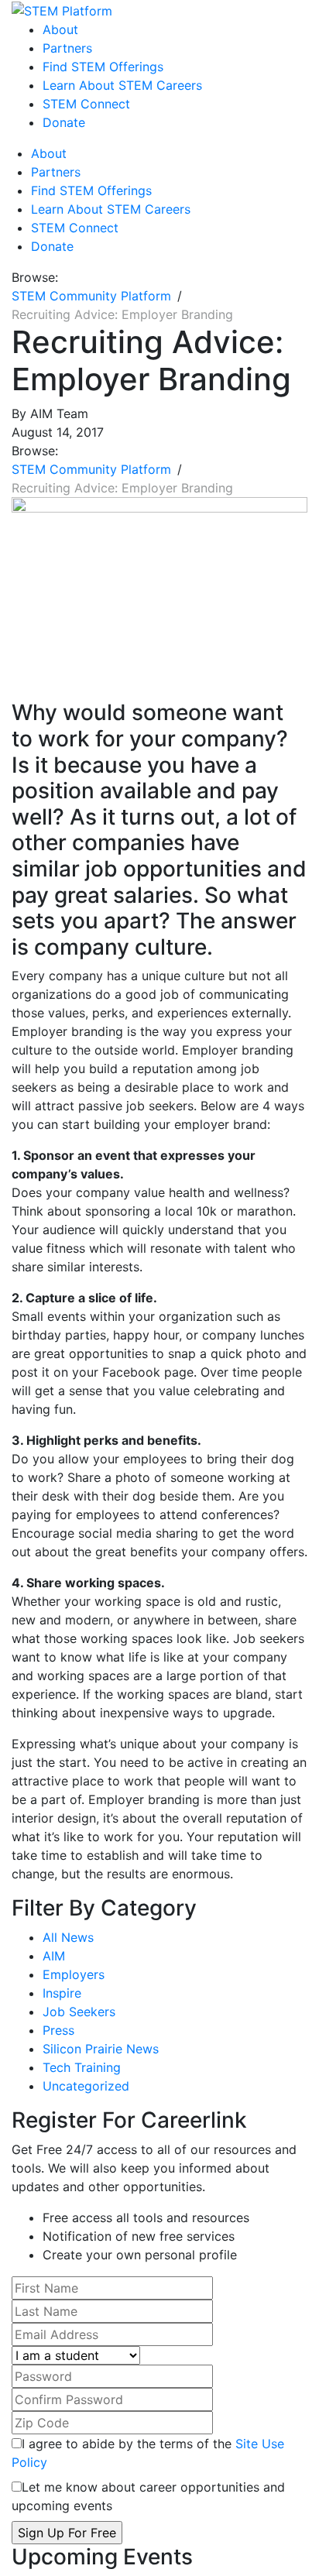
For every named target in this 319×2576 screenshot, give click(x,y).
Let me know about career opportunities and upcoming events (148, 2496)
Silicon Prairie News (101, 2049)
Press (58, 2030)
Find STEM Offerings (103, 67)
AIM (54, 1956)
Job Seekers (79, 2012)
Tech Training (82, 2067)
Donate (64, 122)
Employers (74, 1974)
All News (68, 1937)
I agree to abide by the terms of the (148, 2453)
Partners (67, 48)
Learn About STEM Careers (122, 85)
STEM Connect (86, 104)
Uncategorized (86, 2086)
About (60, 29)
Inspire (62, 1993)
